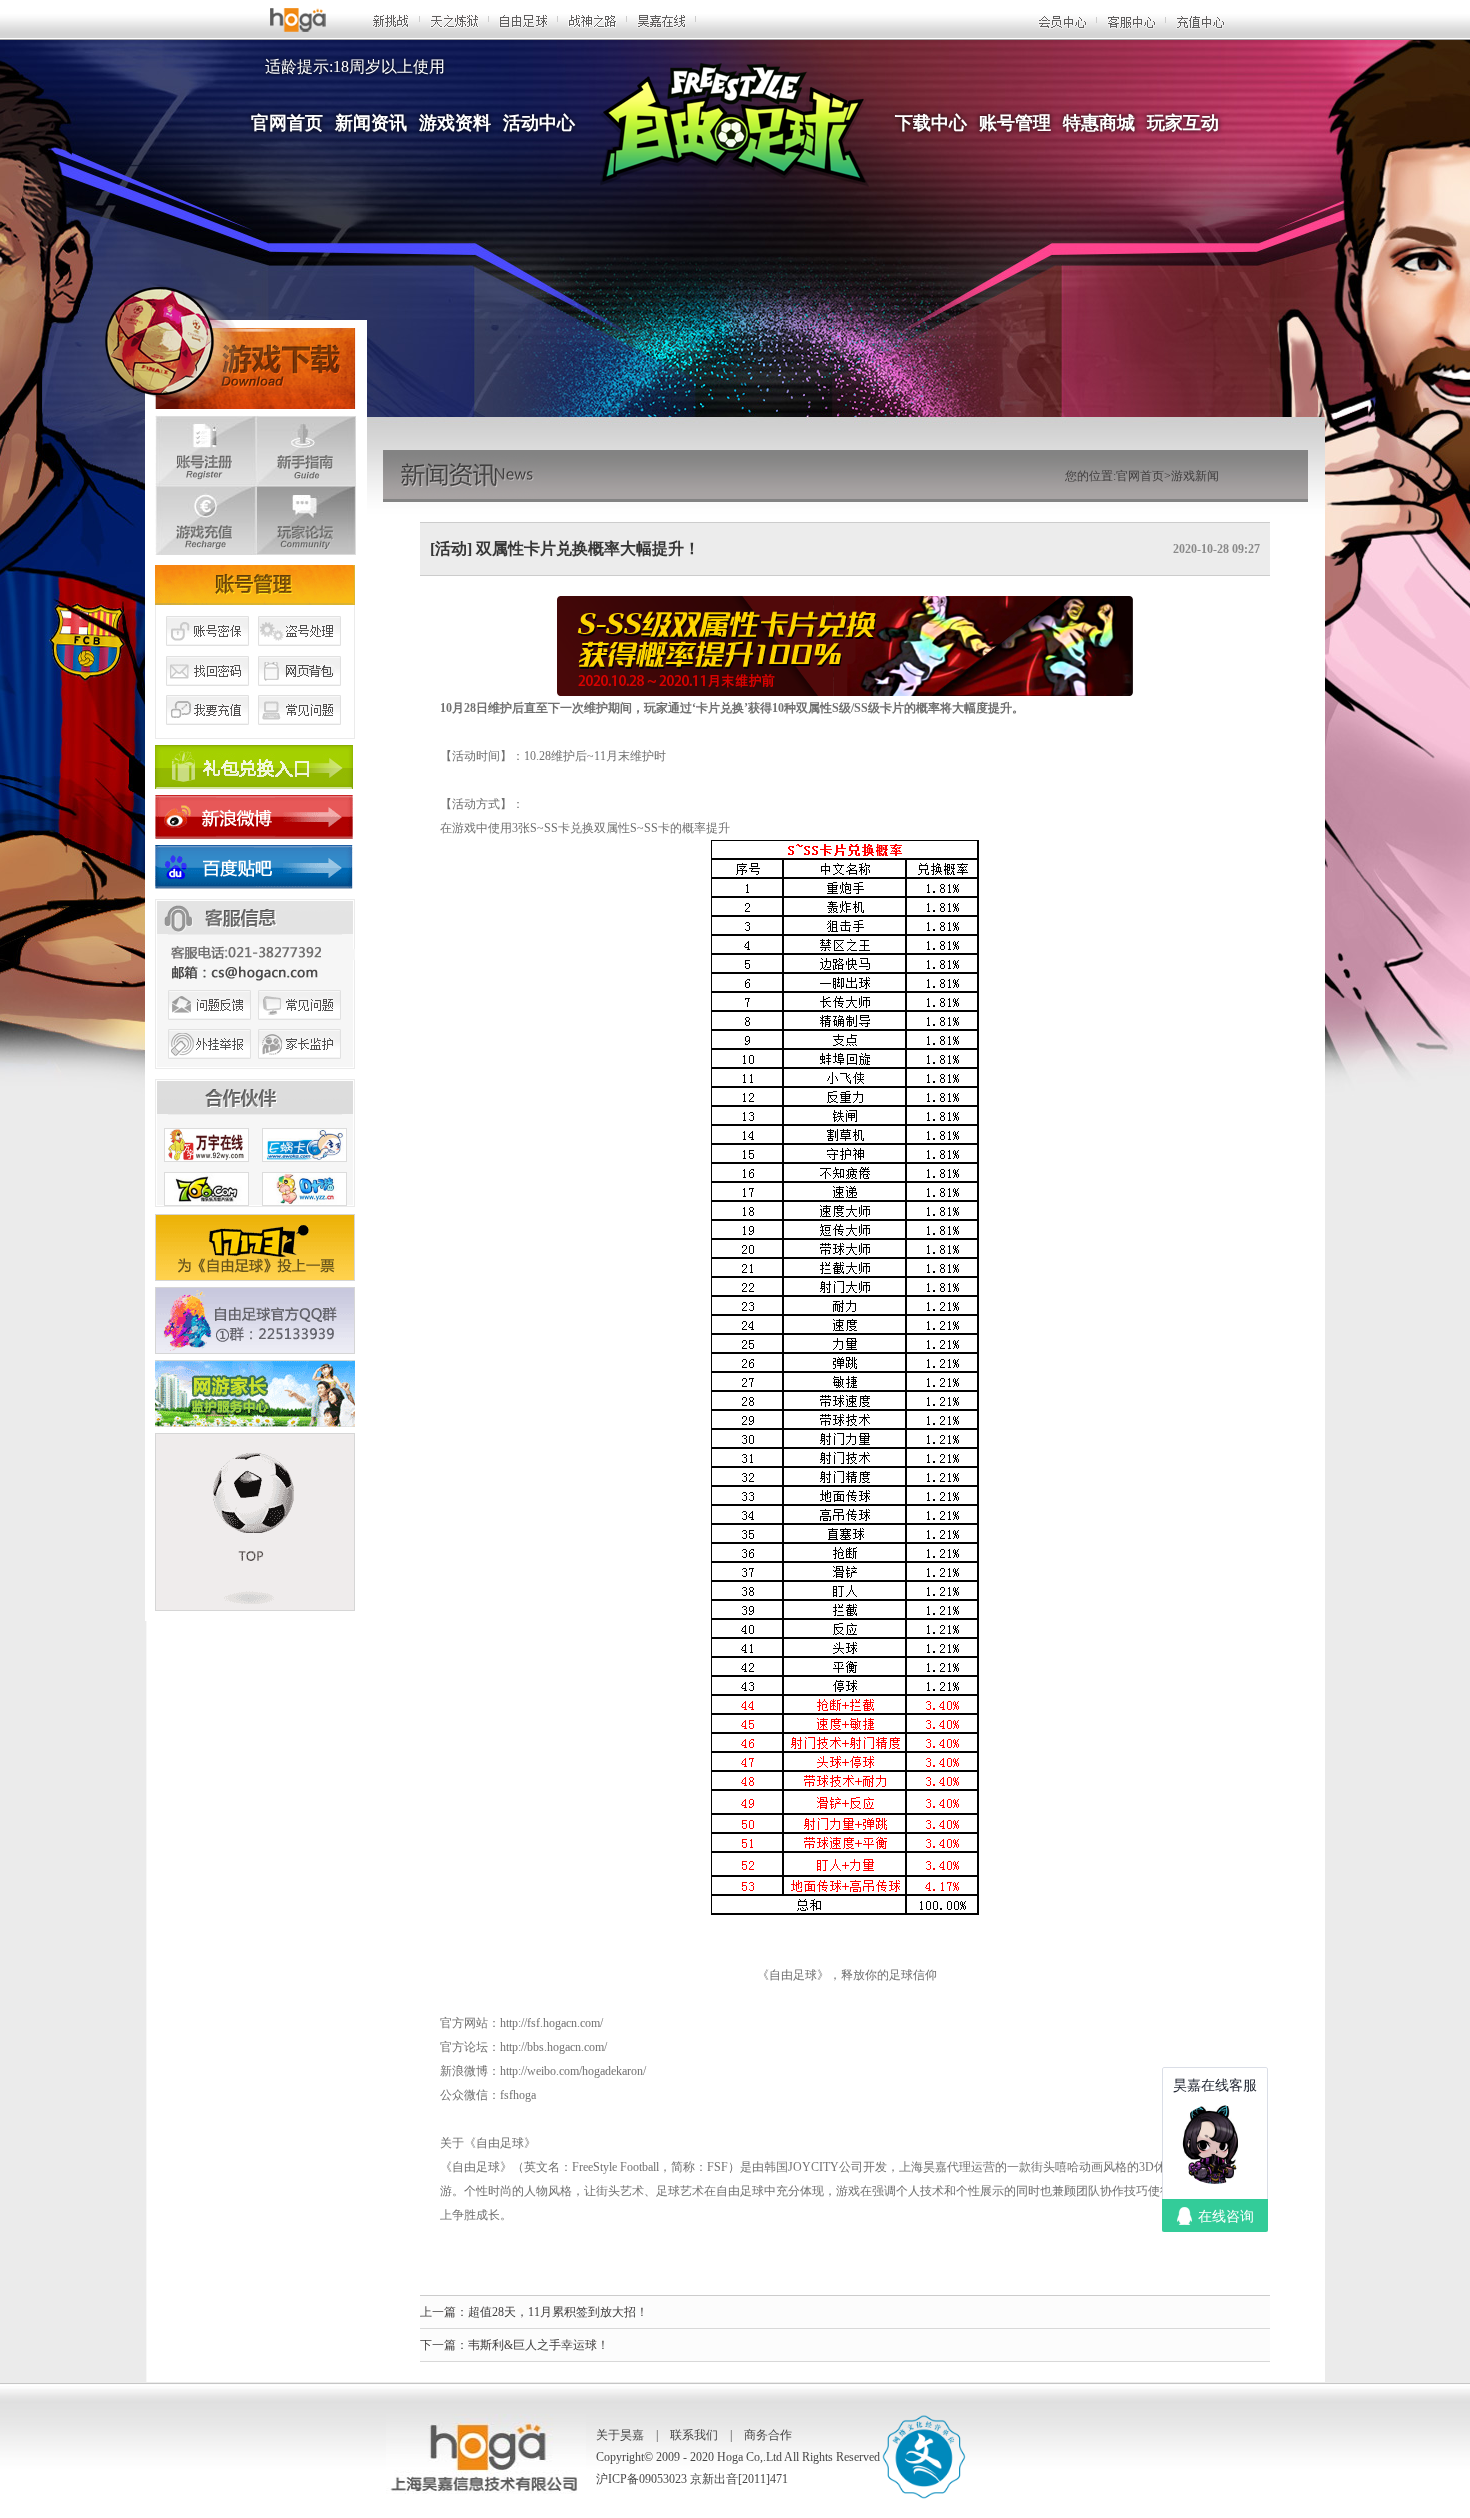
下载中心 (931, 123)
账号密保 (207, 653)
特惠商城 (1099, 123)
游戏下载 (229, 344)
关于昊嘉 (620, 2435)
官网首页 (287, 123)
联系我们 (694, 2435)
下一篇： (444, 2345)
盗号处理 (300, 653)
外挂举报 (207, 1068)
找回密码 (207, 693)
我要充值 (207, 733)
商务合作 (768, 2435)
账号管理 (1015, 123)
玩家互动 (1183, 123)
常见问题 (300, 733)
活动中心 (539, 123)
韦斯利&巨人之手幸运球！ (538, 2345)
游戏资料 (455, 123)
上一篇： (444, 2312)
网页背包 (300, 693)
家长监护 (300, 1068)
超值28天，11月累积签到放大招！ (558, 2312)
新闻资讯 (371, 123)
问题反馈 (207, 1028)
